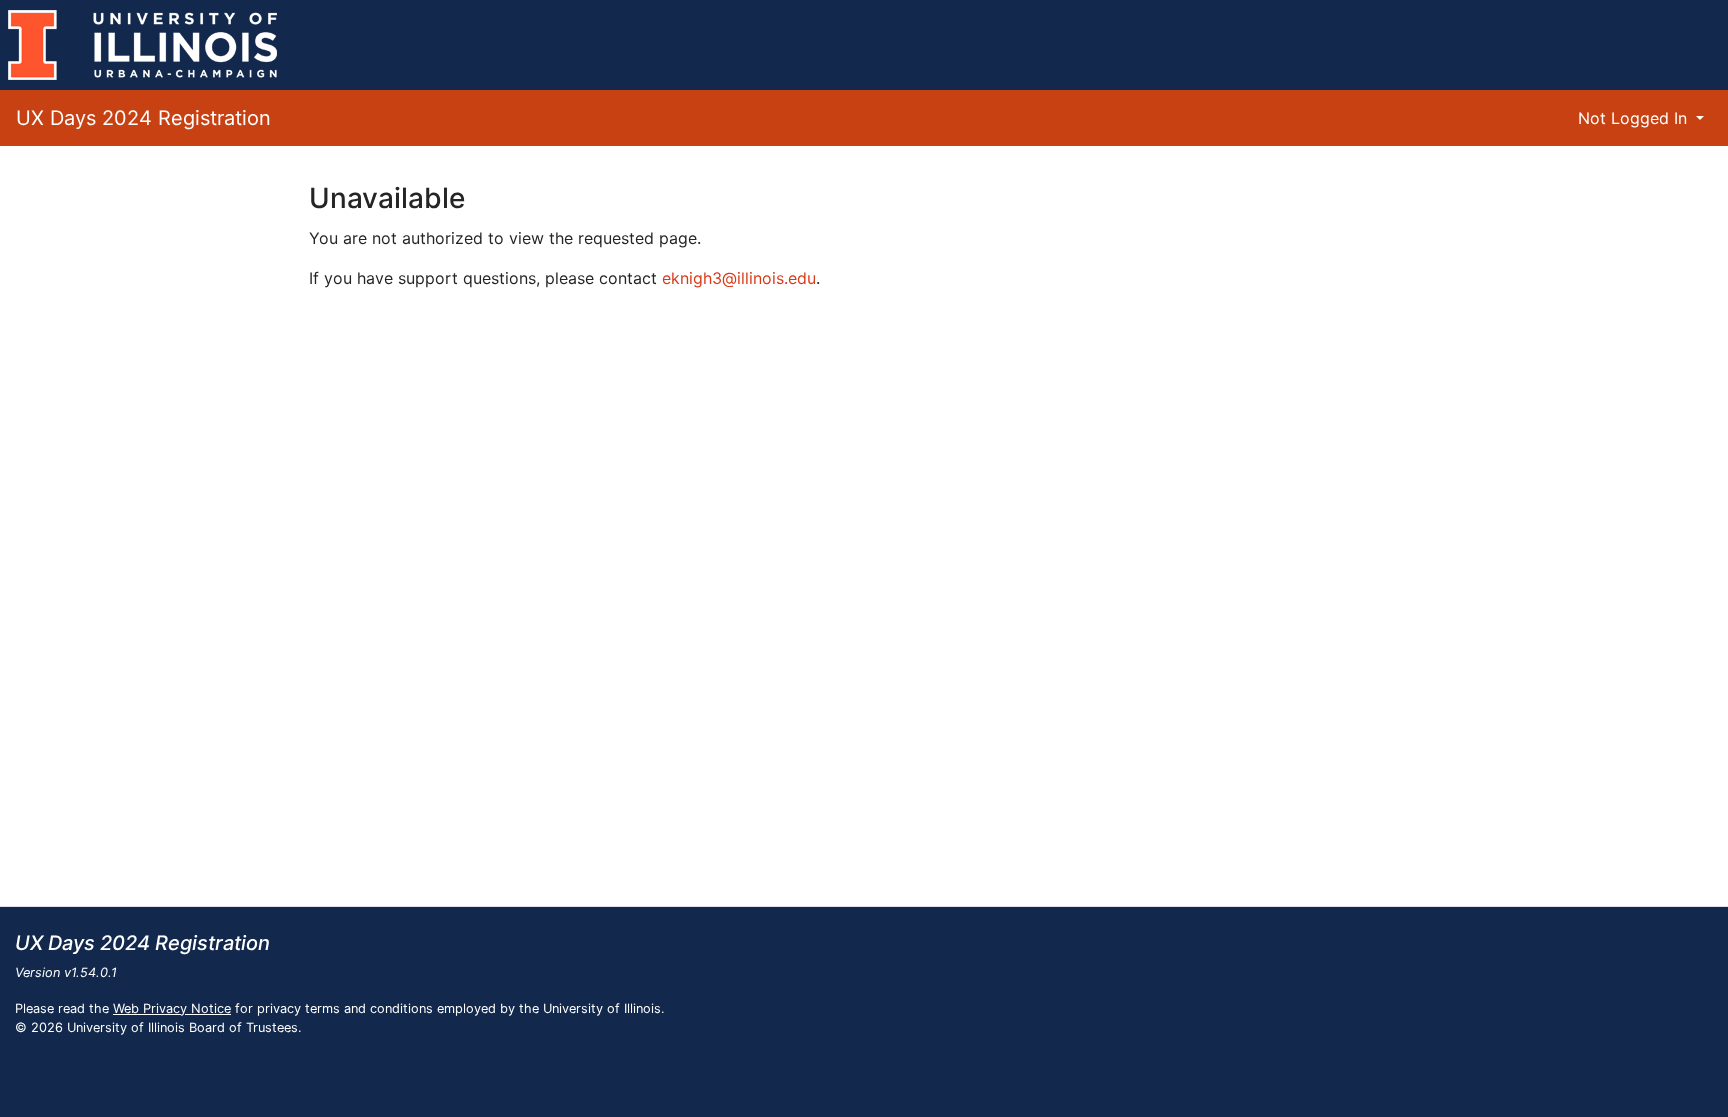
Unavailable (387, 198)
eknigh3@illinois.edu (739, 278)
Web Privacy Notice (172, 1008)
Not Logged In (1635, 118)
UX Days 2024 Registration (143, 118)
